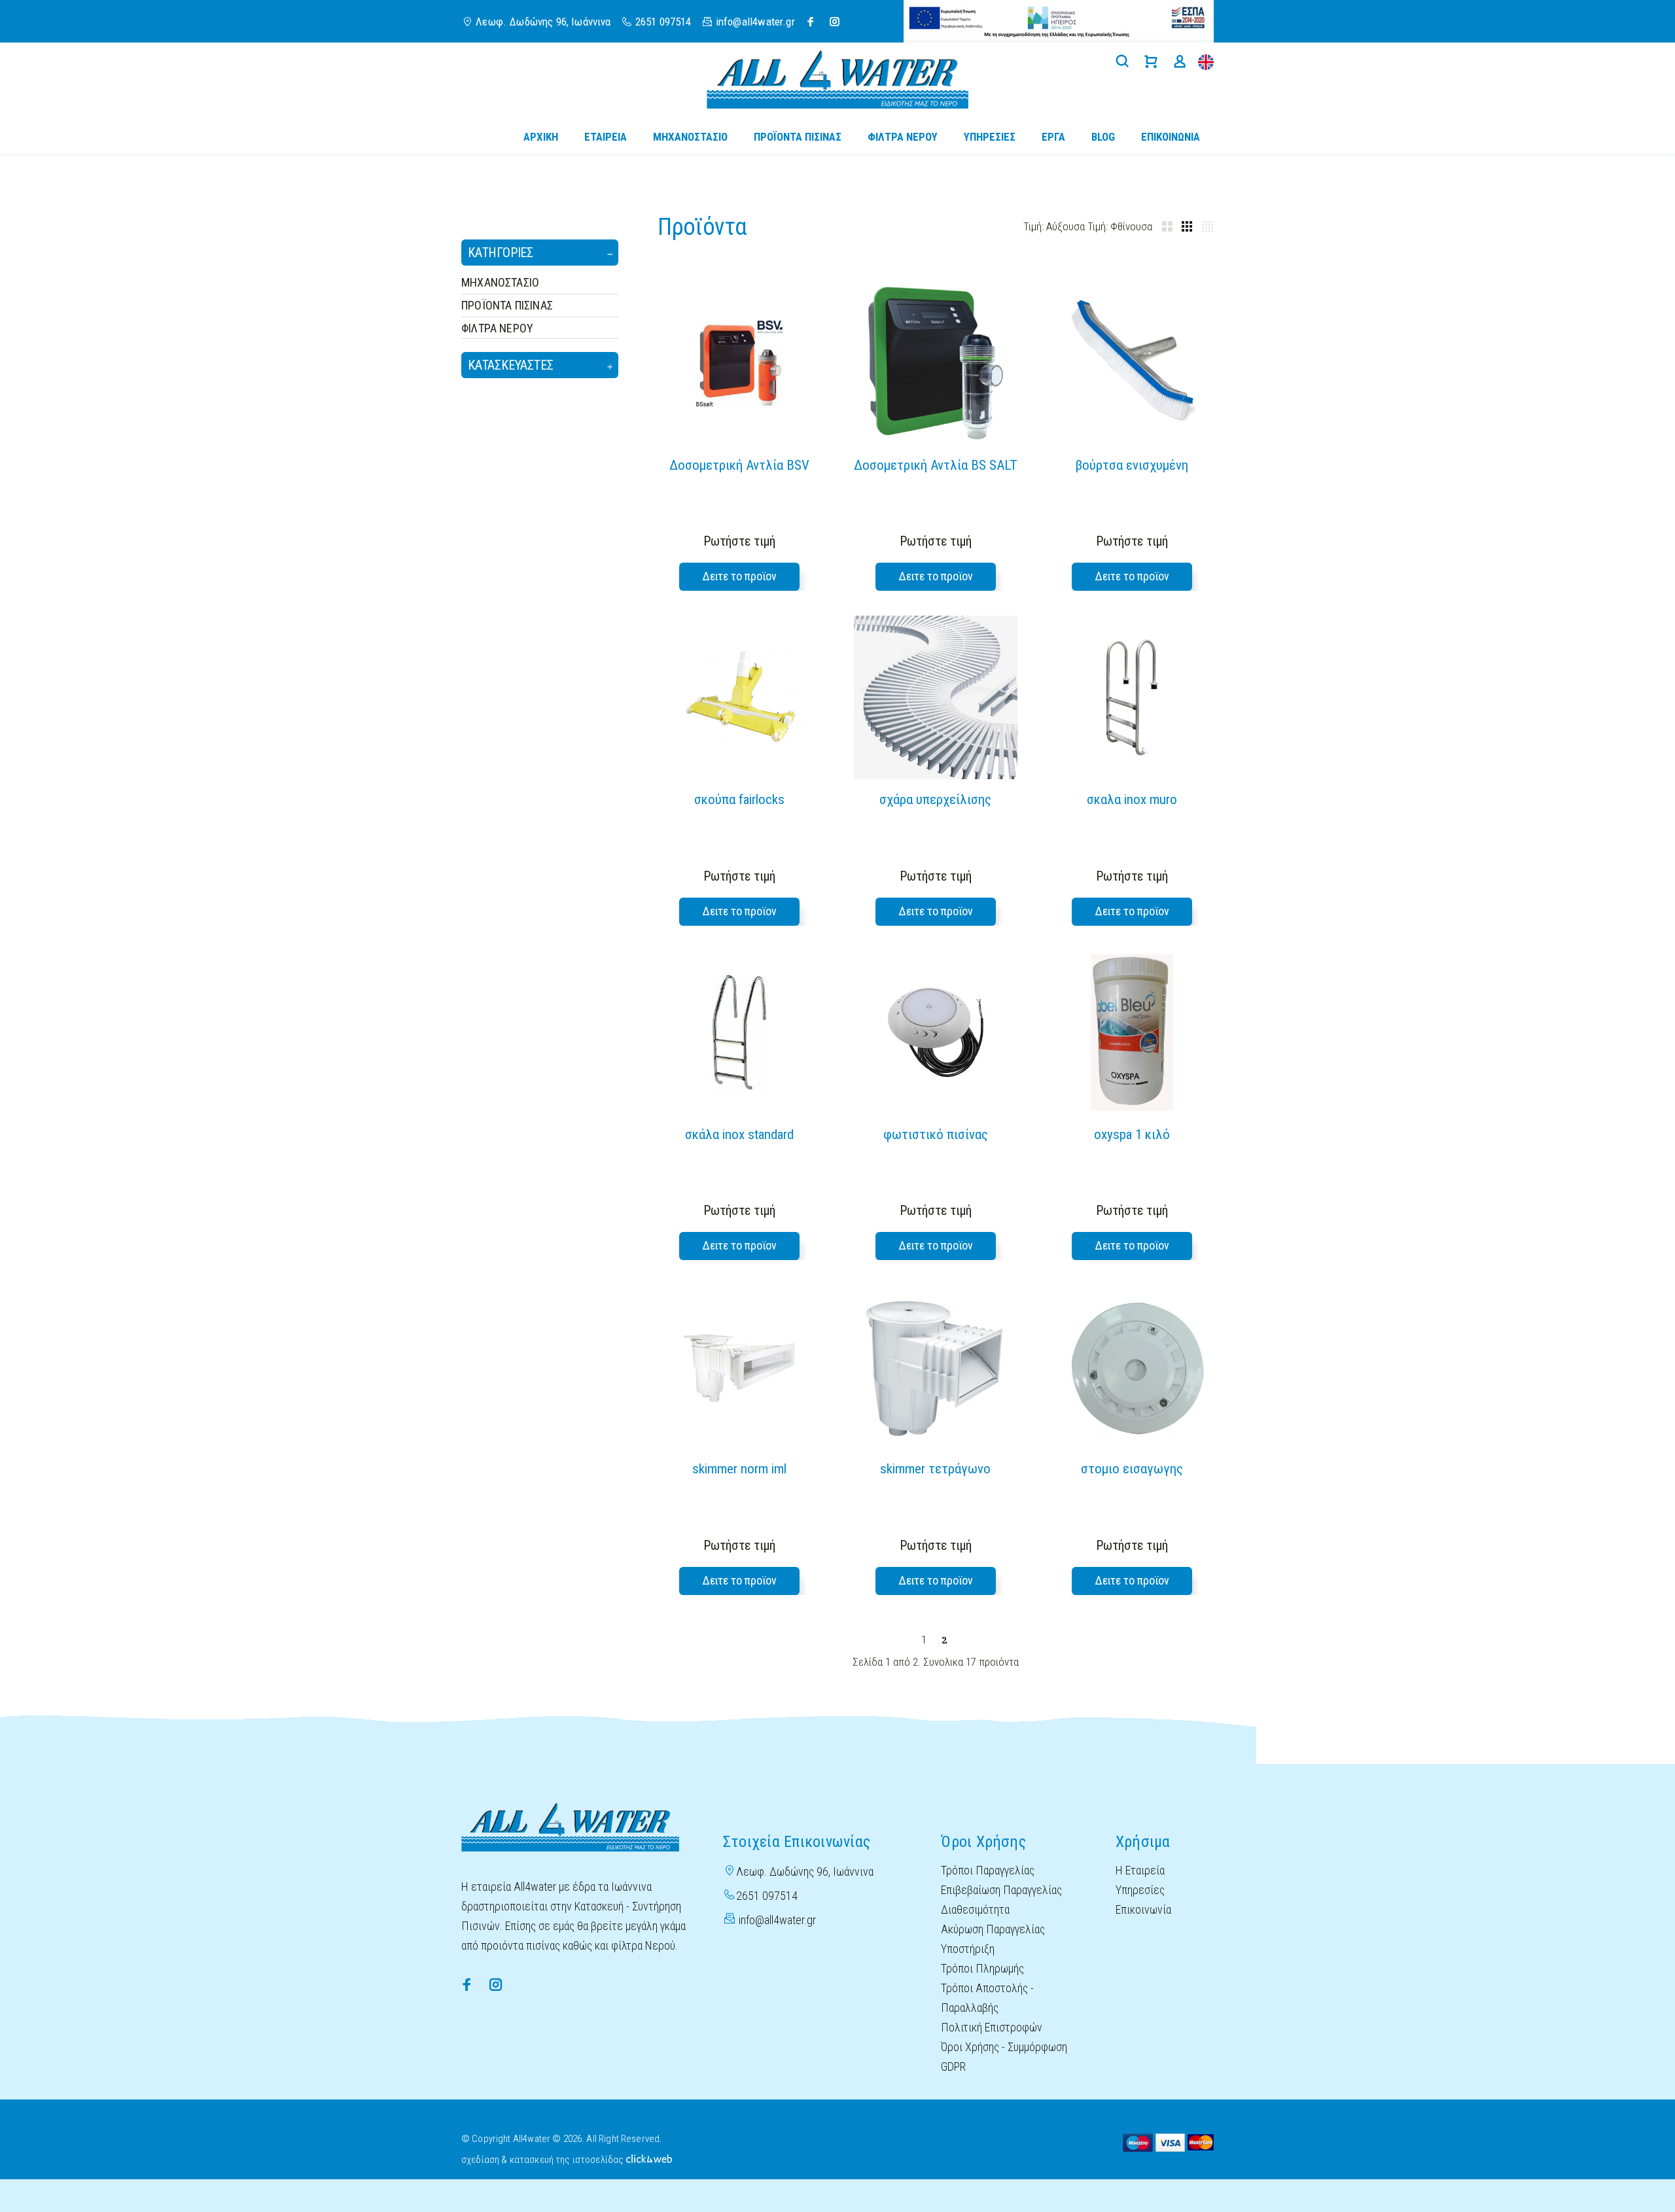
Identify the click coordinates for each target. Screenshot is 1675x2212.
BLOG (1103, 137)
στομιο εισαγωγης (1132, 1469)
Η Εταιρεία (1140, 1870)
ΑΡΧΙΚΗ (541, 137)
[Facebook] (811, 22)
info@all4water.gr (777, 1920)
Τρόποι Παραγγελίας (988, 1870)
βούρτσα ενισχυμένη (1132, 465)
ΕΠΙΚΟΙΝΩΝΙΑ (1171, 137)
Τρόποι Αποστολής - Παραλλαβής (987, 1998)
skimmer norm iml (739, 1469)
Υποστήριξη (968, 1949)
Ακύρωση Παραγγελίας (993, 1929)
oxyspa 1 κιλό (1132, 1134)
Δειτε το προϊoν (739, 576)
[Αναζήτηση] (1125, 62)
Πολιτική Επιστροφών (992, 2027)
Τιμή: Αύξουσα (1055, 226)
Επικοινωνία (1143, 1909)
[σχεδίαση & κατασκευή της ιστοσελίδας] (649, 2158)
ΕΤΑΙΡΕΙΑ (606, 137)
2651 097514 (663, 22)
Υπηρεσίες (1140, 1890)
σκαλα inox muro (1132, 799)
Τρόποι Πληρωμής (982, 1968)
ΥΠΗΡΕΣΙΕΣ (990, 137)
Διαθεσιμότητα (975, 1909)
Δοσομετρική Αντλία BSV (739, 465)
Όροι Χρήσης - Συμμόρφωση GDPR (1004, 2057)
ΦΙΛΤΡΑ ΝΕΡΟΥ (497, 328)
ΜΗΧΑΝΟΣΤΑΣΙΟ (500, 282)
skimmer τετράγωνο (935, 1469)
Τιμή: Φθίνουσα (1120, 226)
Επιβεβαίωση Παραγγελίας (1001, 1890)
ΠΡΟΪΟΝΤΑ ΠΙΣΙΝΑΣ (507, 305)
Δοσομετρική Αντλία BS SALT (936, 465)
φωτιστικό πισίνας (936, 1134)
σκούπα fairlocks (739, 799)
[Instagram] (835, 22)
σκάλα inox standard (739, 1134)
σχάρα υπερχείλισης (935, 799)
